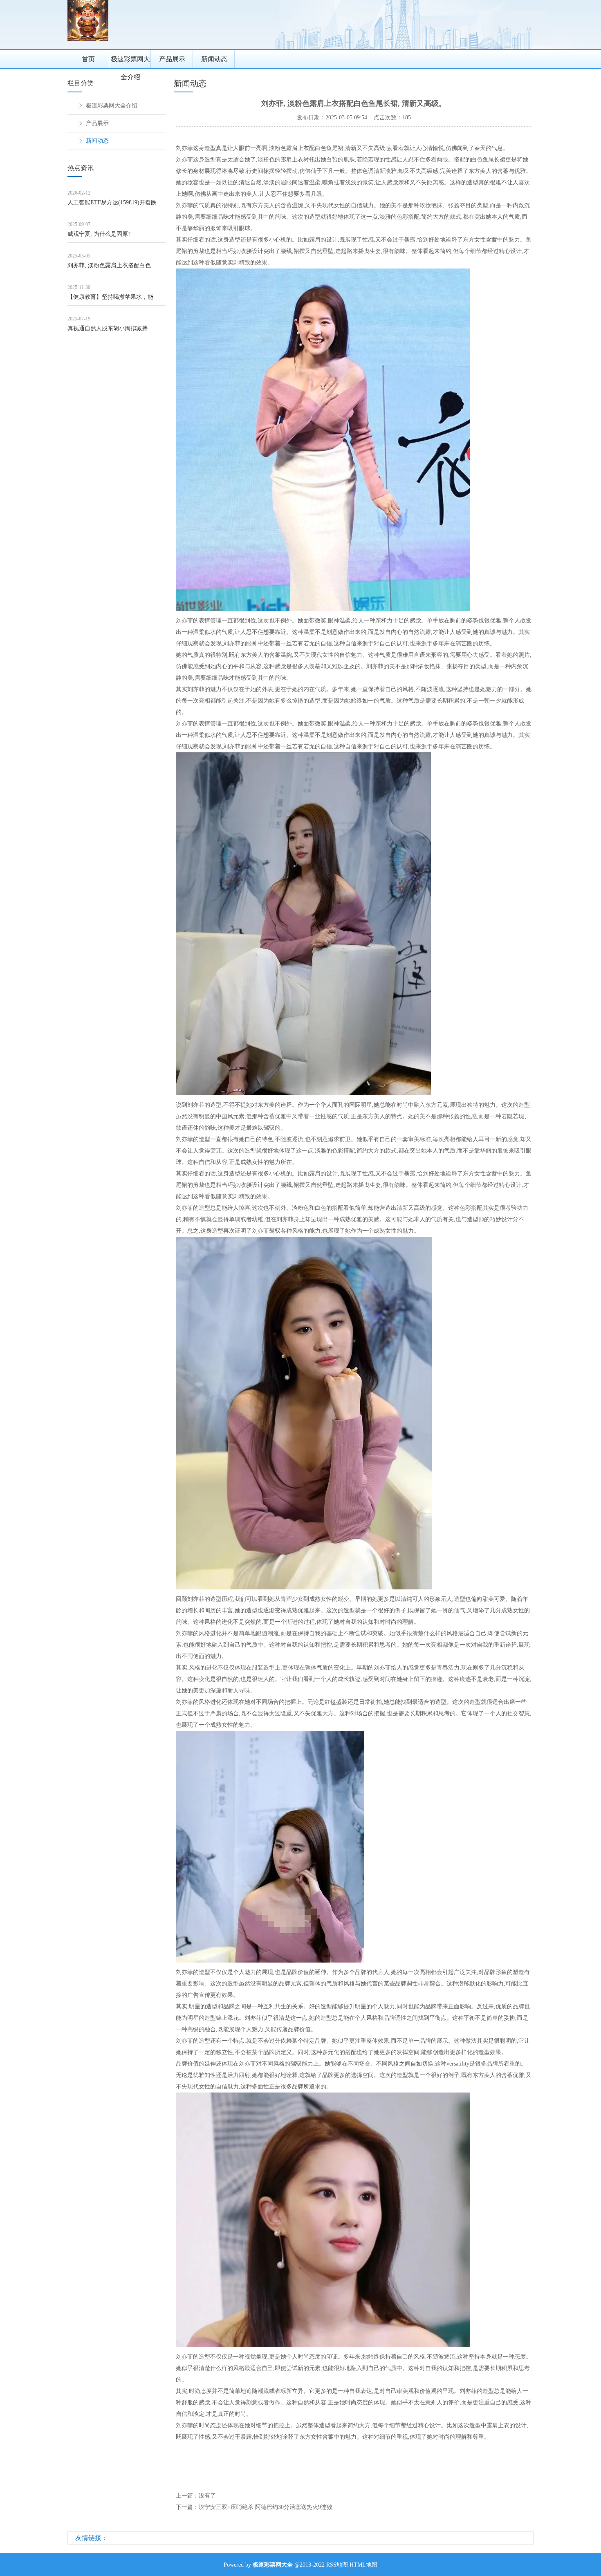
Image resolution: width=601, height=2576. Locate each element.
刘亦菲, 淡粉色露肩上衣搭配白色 (109, 265)
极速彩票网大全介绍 (130, 62)
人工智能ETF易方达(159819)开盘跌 (112, 203)
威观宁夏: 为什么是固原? (99, 234)
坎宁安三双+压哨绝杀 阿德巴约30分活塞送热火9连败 (266, 2507)
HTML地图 (363, 2565)
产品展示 (172, 59)
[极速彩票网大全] (88, 39)
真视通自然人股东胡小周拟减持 (108, 328)
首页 (88, 59)
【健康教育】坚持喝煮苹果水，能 (110, 297)
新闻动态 (214, 59)
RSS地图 (337, 2565)
